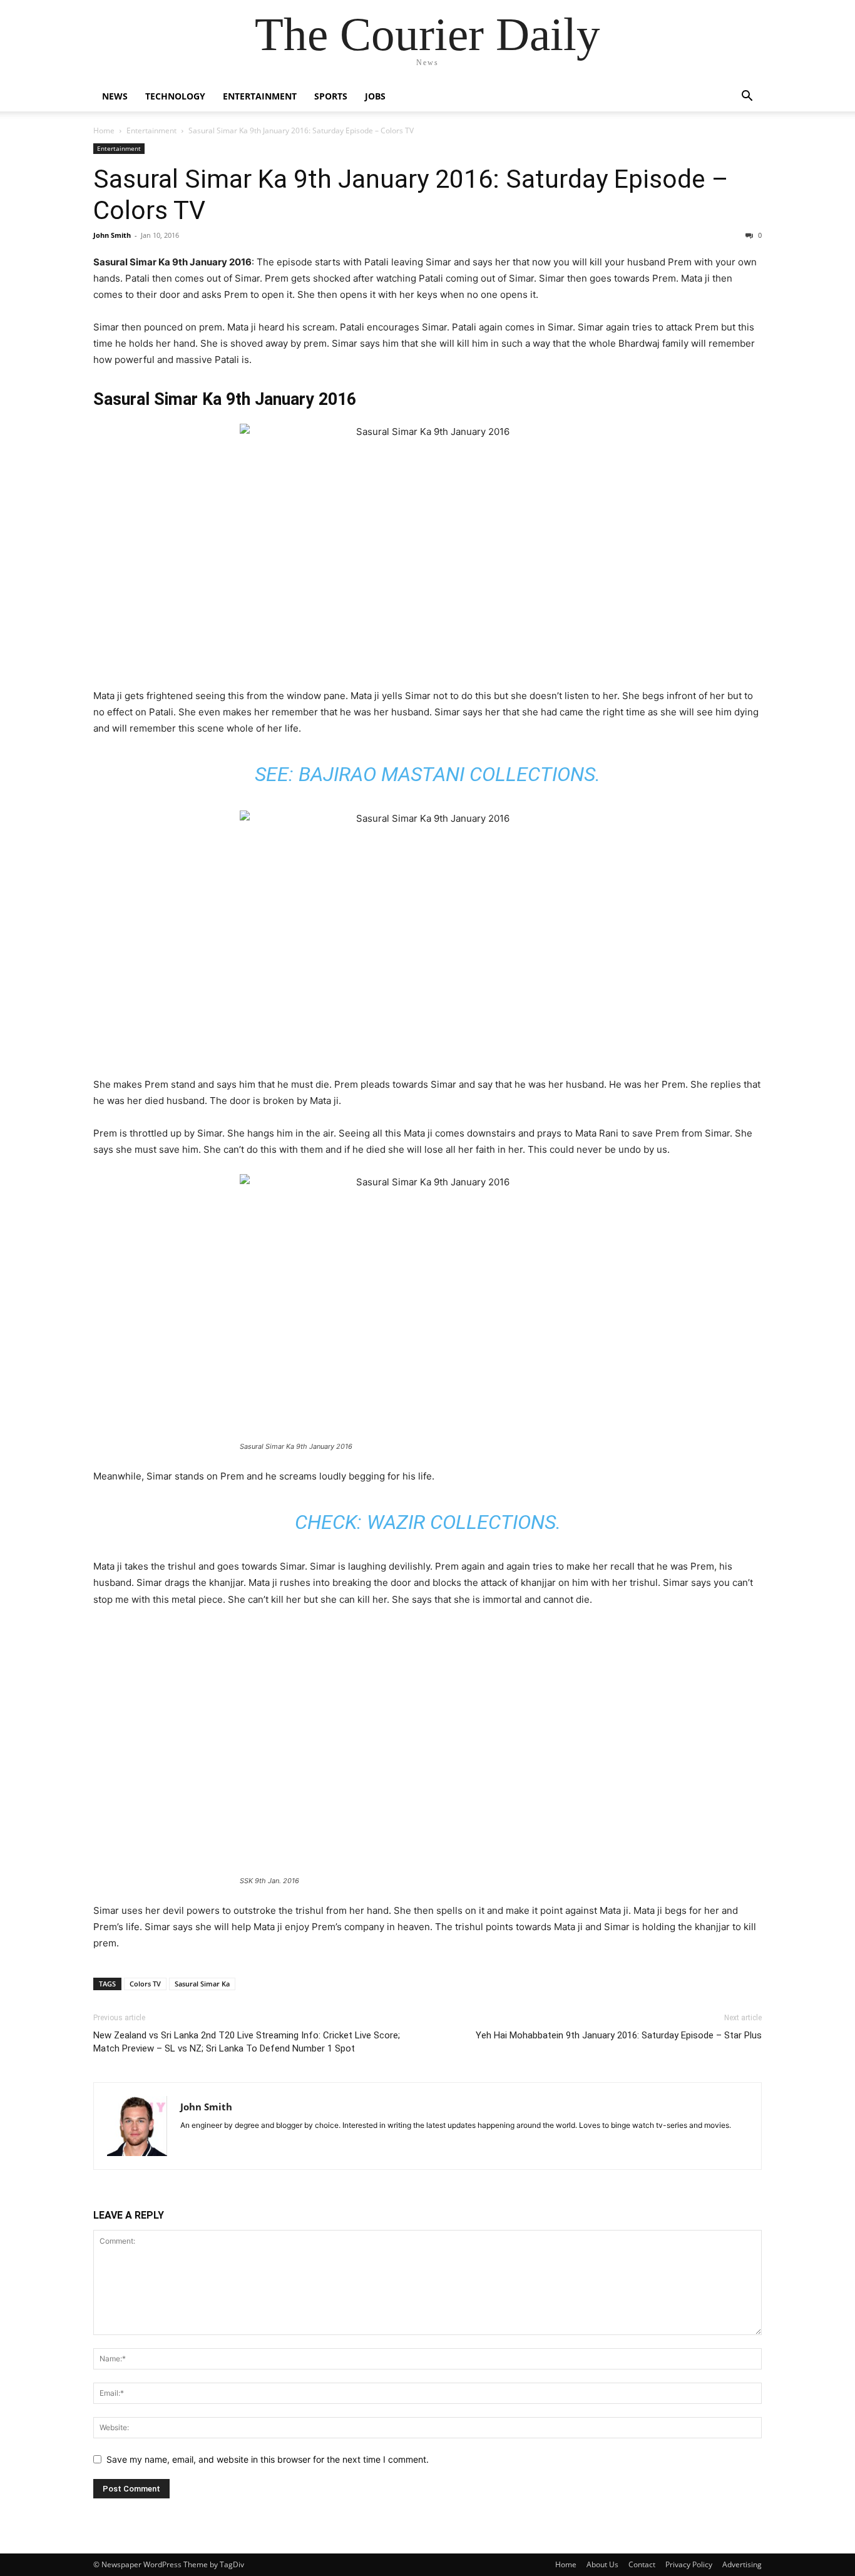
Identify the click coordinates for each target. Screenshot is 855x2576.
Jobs (375, 96)
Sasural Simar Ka (202, 1984)
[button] (747, 97)
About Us (602, 2564)
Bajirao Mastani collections (447, 774)
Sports (331, 96)
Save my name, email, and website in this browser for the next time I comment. (268, 2459)
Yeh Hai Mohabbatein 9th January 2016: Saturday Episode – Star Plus (619, 2035)
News (115, 96)
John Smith (112, 235)
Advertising (742, 2564)
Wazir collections (461, 1522)
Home (104, 130)
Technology (175, 96)
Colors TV (145, 1984)
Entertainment (260, 96)
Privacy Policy (689, 2564)
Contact (642, 2564)
